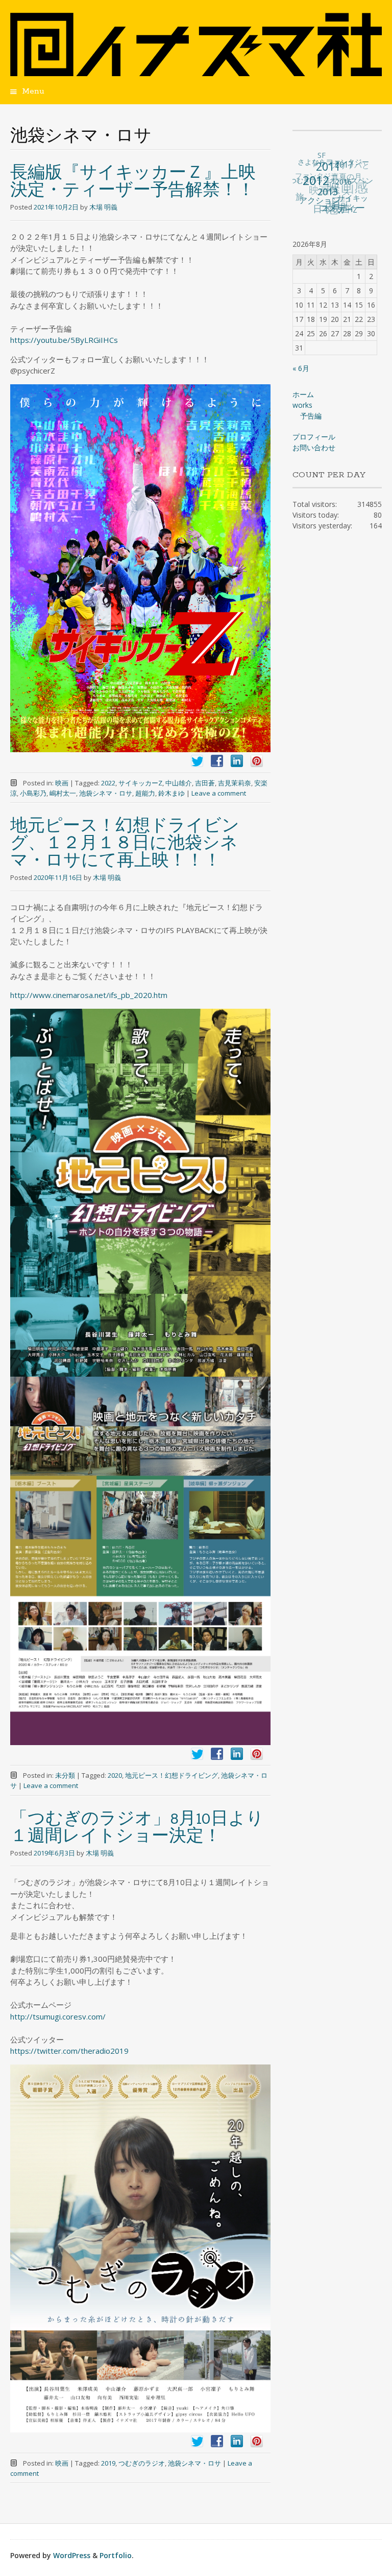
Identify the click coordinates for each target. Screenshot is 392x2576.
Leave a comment (219, 793)
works (302, 405)
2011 (332, 177)
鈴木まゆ (171, 793)
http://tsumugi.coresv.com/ (58, 2016)
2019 (108, 2463)
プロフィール (314, 437)
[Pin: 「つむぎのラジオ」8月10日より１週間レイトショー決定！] (257, 2441)
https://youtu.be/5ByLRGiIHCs (64, 340)
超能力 (145, 793)
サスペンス (357, 195)
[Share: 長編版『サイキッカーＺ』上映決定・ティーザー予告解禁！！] (217, 761)
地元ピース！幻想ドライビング (171, 1775)
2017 (348, 178)
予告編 (311, 416)
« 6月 (301, 368)
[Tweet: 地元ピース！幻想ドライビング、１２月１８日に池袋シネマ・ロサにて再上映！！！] (197, 1754)
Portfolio (116, 2555)
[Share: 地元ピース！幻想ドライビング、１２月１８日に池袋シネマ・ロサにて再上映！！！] (217, 1754)
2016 (338, 196)
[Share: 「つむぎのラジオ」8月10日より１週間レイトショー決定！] (217, 2441)
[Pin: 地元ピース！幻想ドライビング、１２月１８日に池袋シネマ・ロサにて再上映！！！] (257, 1754)
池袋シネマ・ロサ (106, 793)
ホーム (303, 394)
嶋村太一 (63, 793)
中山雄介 (179, 783)
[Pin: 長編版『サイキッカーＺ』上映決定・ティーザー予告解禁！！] (257, 761)
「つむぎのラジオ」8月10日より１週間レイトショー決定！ (137, 1828)
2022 (108, 783)
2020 (115, 1775)
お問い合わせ (314, 447)
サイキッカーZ (140, 783)
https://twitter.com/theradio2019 (69, 2051)
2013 (320, 200)
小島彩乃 (33, 793)
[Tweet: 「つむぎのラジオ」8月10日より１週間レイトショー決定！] (197, 2441)
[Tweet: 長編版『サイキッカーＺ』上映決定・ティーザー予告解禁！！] (197, 761)
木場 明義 (103, 207)
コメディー (331, 209)
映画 (62, 783)
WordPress (72, 2555)
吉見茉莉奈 (235, 783)
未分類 (65, 1775)
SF (331, 161)
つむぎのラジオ (142, 2463)
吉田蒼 (205, 783)
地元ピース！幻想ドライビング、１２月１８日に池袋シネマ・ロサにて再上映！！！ (125, 844)
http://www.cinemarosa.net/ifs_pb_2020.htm (89, 995)
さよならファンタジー (338, 164)
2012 (315, 184)
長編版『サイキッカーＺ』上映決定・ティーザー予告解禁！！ (133, 182)
